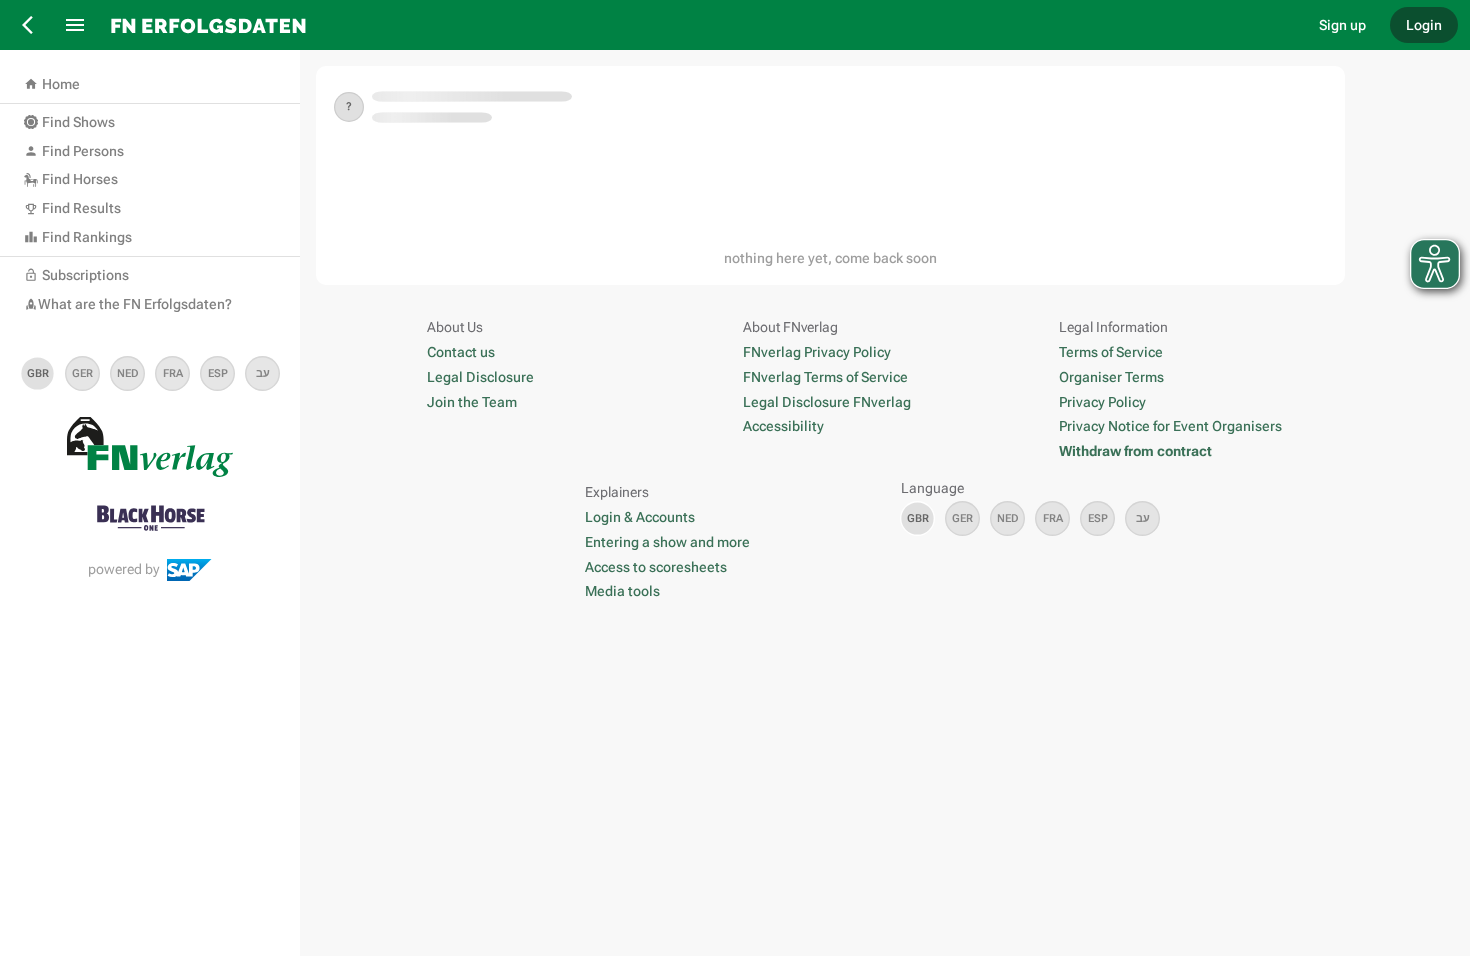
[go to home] (699, 25)
